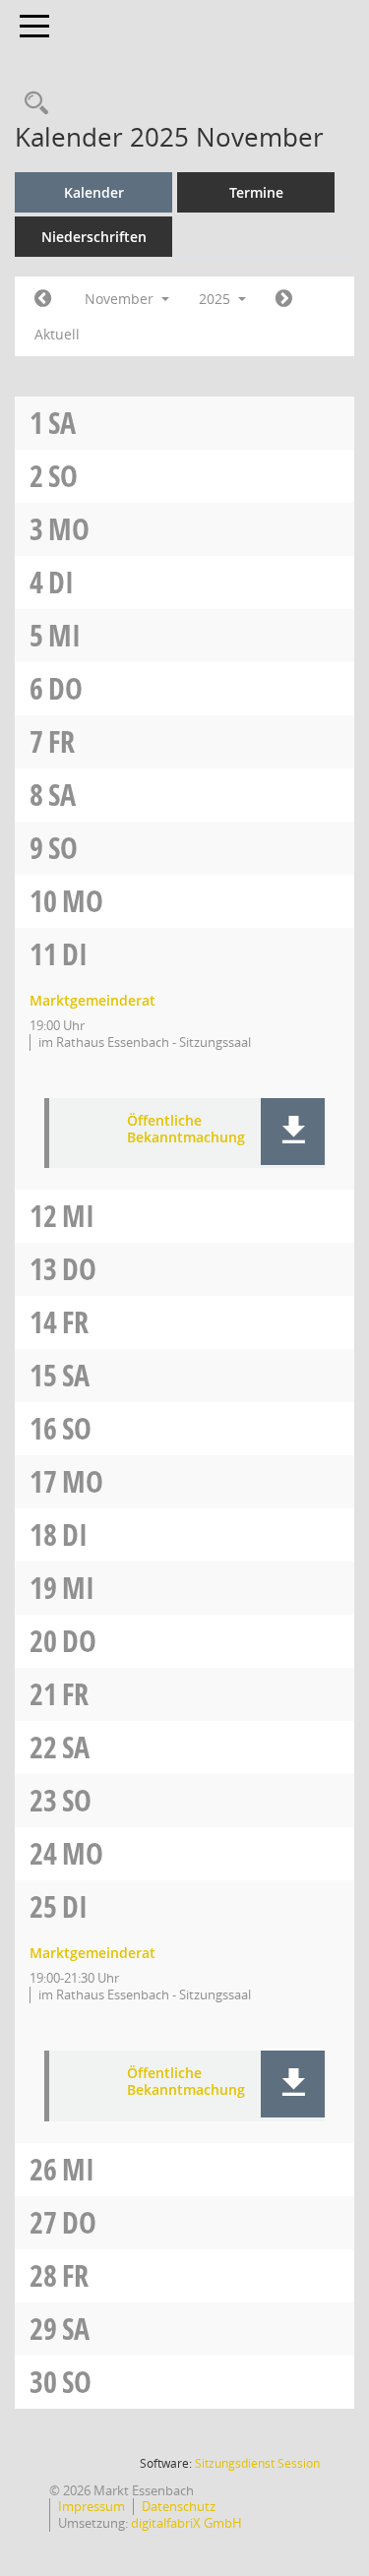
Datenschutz (179, 2506)
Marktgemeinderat (92, 1000)
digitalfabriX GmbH (186, 2523)
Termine (256, 192)
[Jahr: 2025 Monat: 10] (43, 299)
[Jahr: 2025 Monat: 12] (284, 299)
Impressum (92, 2506)
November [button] (121, 299)
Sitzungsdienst (257, 2463)
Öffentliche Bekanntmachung (186, 1130)
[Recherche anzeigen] (31, 104)
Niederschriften (94, 237)
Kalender (94, 192)
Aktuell (57, 334)
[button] (293, 1132)
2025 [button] (216, 299)
